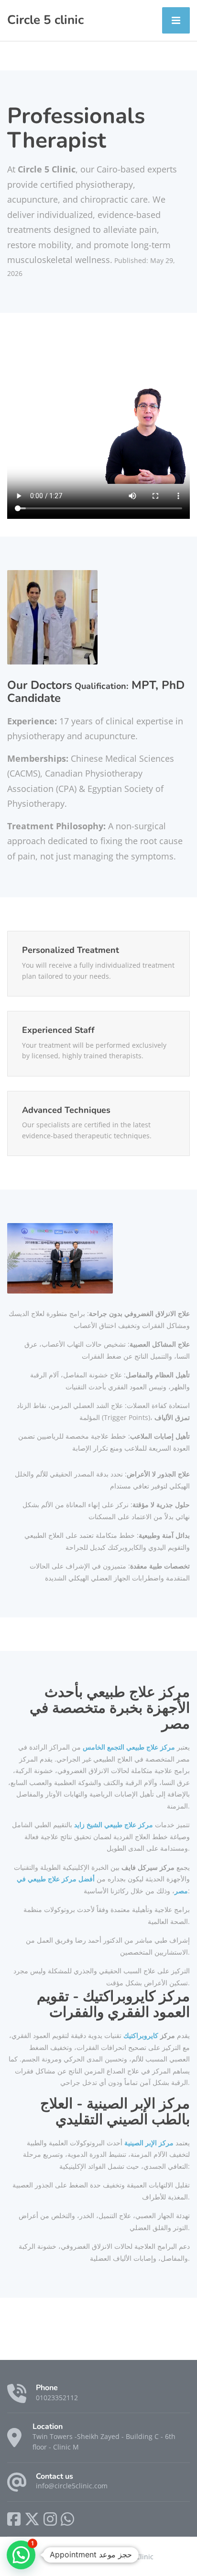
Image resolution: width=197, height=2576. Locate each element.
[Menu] (176, 20)
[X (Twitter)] (32, 2519)
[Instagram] (50, 2519)
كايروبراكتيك (141, 2035)
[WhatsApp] (67, 2519)
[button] (21, 2555)
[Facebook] (14, 2519)
